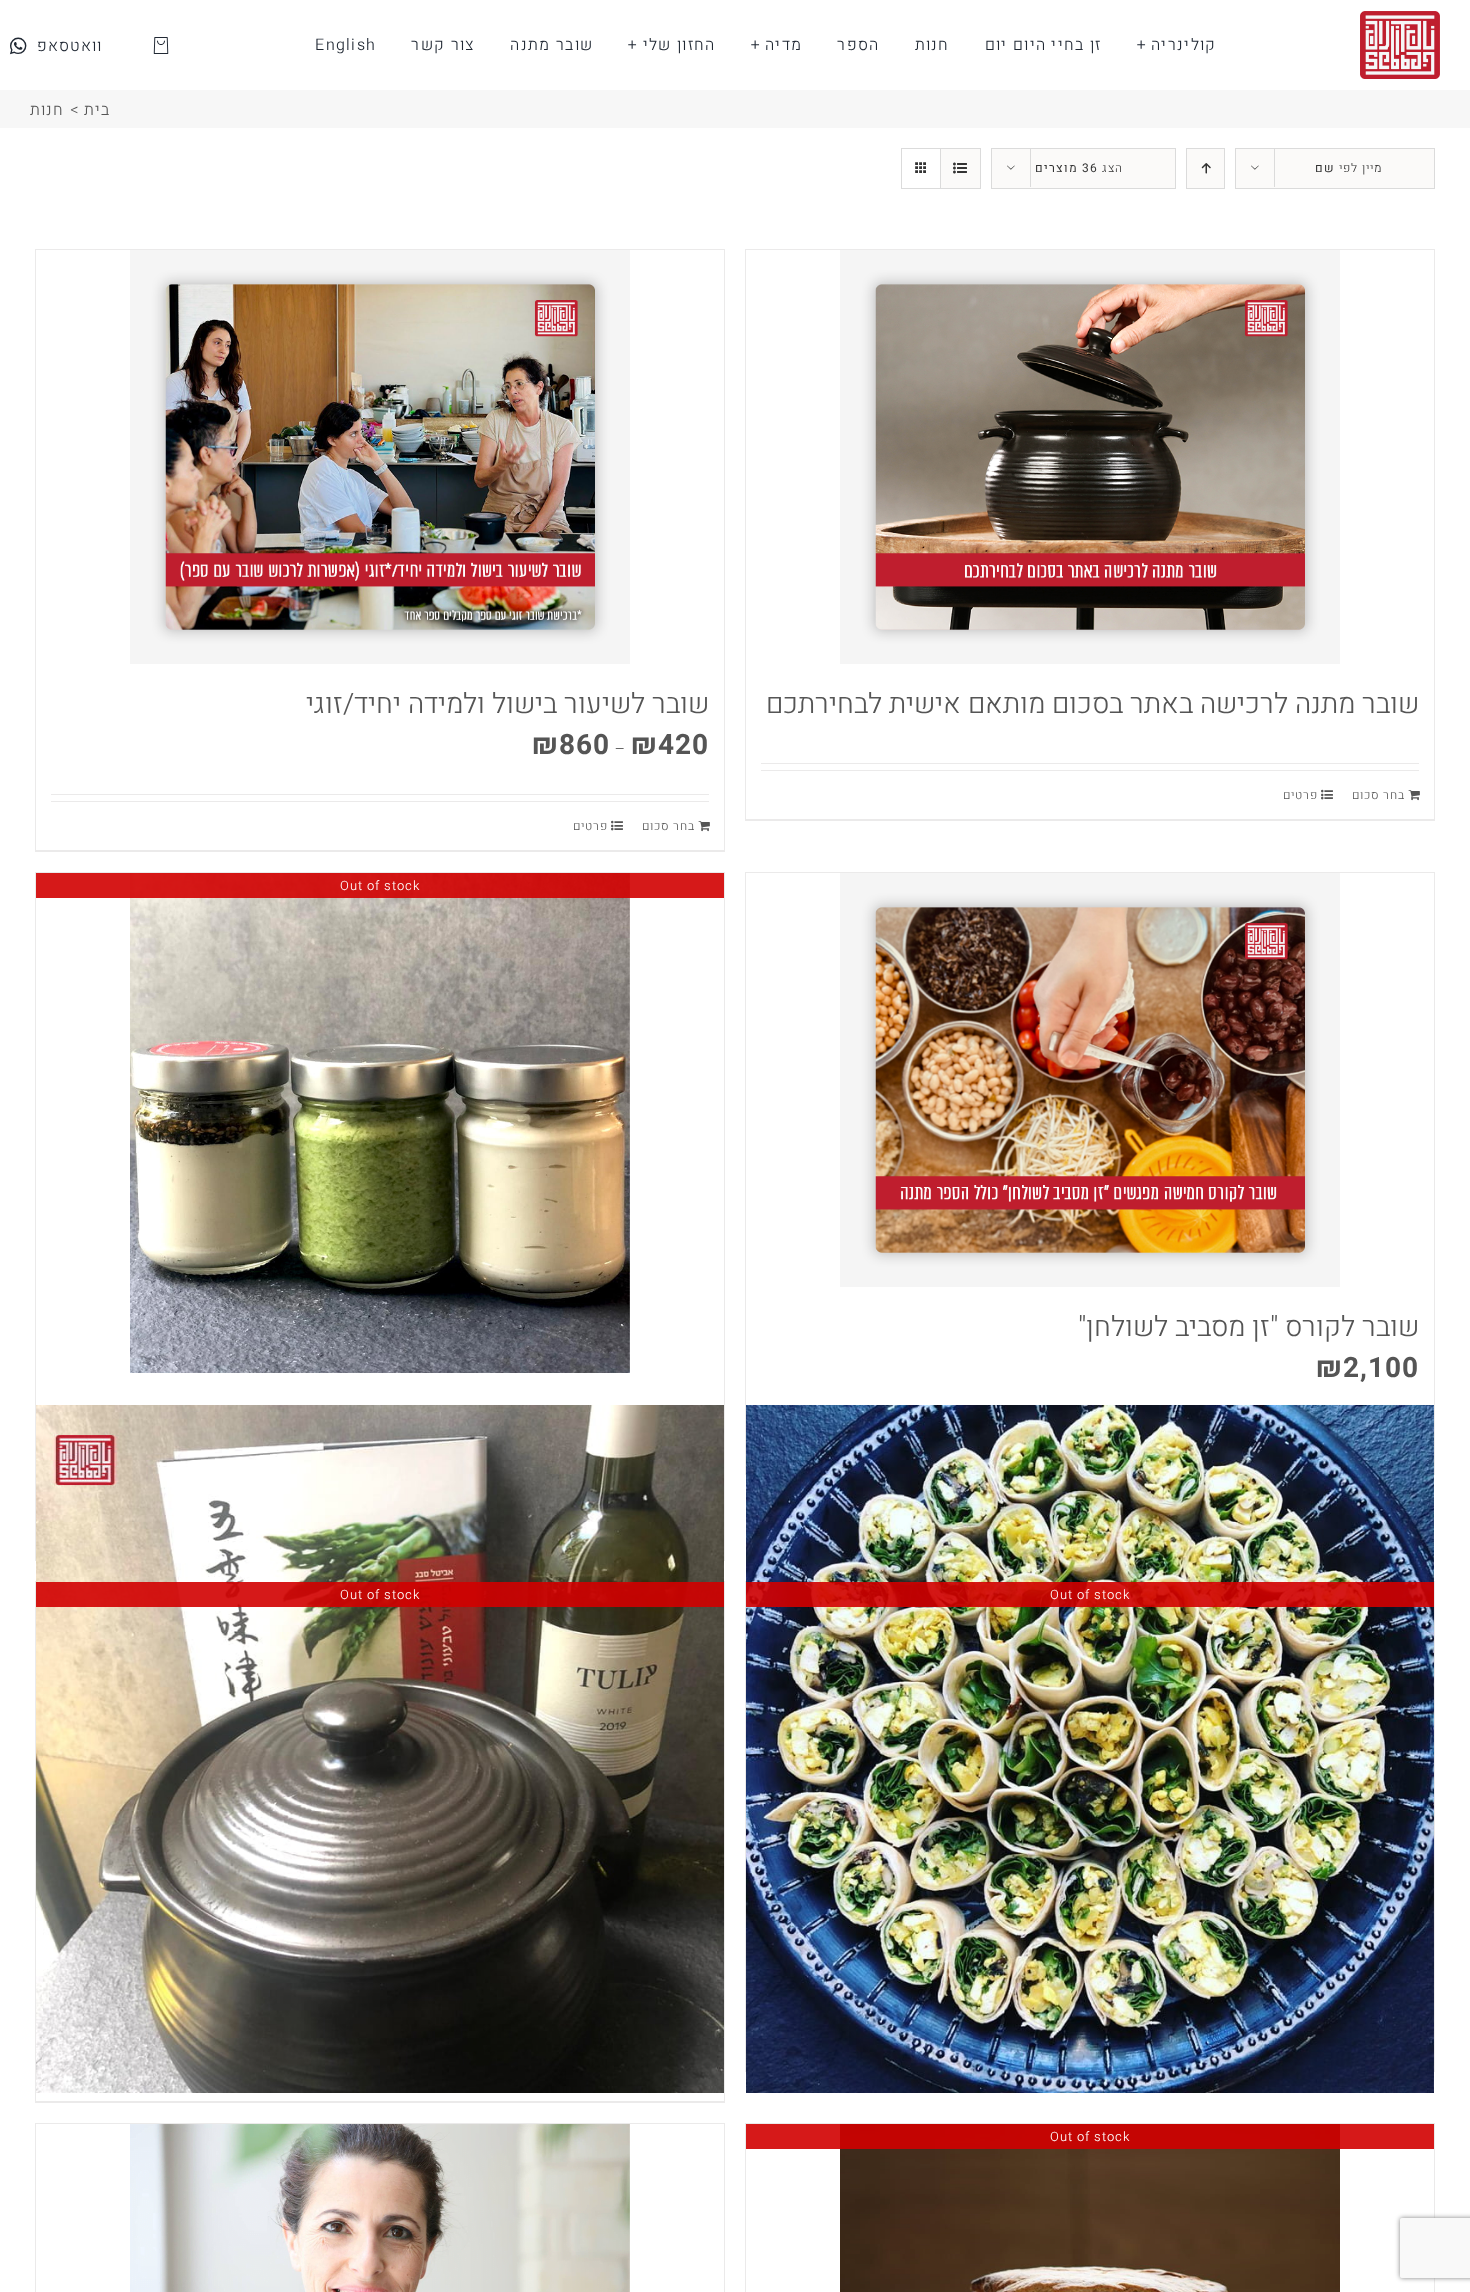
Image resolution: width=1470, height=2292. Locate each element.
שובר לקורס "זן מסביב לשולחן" (1248, 1327)
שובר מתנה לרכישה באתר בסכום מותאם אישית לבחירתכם (1092, 704)
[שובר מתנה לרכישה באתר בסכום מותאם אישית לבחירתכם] (1090, 457)
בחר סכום (1378, 795)
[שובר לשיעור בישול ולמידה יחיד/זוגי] (380, 457)
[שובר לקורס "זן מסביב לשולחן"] (1090, 1080)
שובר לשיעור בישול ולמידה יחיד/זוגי (507, 704)
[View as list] (960, 168)
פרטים (1300, 795)
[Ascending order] (1205, 168)
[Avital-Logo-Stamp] (1400, 19)
